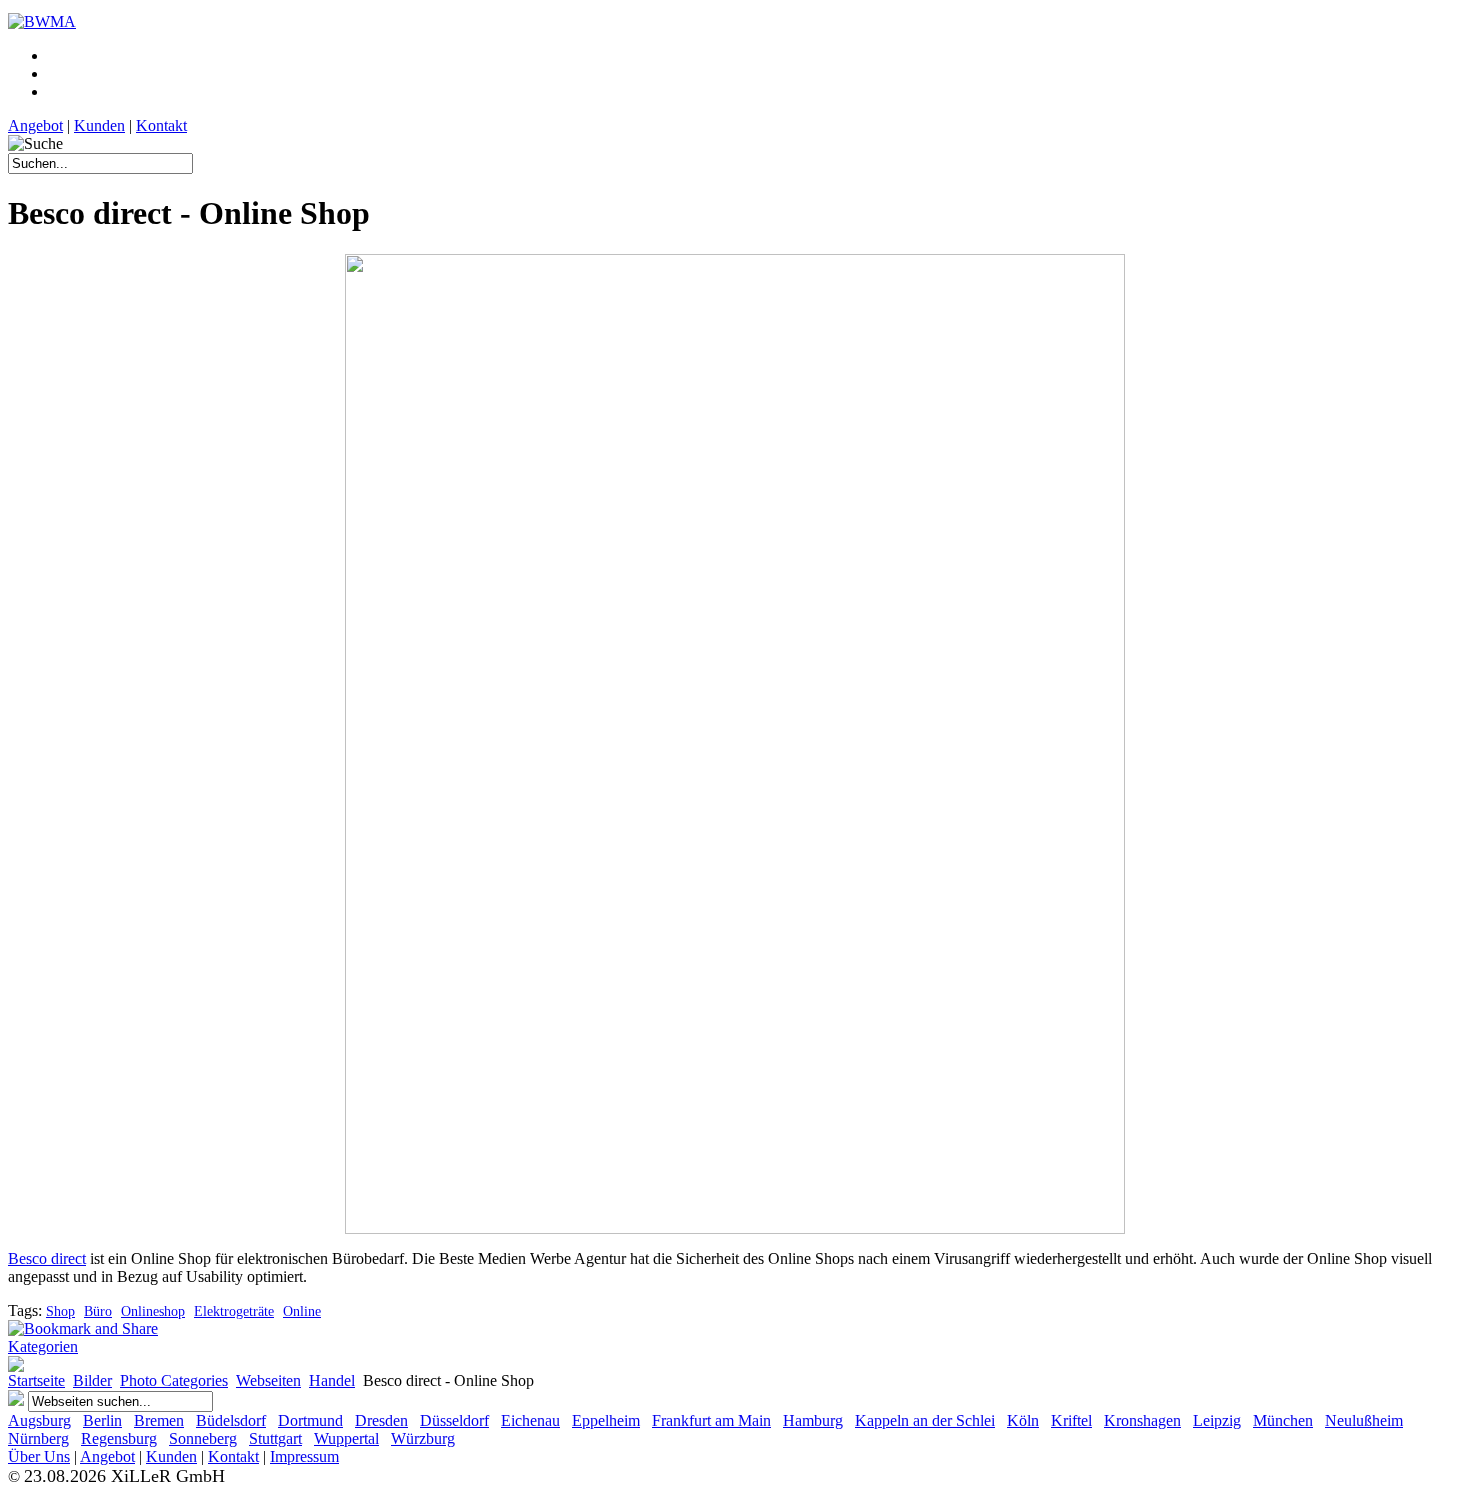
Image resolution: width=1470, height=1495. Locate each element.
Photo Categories (174, 1380)
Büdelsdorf (231, 1420)
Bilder (92, 1380)
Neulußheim (1364, 1420)
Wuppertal (346, 1438)
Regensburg (119, 1438)
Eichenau (530, 1420)
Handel (332, 1380)
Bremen (159, 1420)
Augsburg (39, 1420)
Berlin (102, 1420)
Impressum (304, 1456)
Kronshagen (1142, 1420)
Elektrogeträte (234, 1311)
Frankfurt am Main (711, 1420)
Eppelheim (606, 1420)
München (1283, 1420)
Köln (1023, 1420)
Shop (60, 1311)
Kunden (99, 125)
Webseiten (268, 1380)
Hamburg (813, 1420)
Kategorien (43, 1346)
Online (302, 1311)
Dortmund (310, 1420)
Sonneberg (203, 1438)
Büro (98, 1311)
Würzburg (423, 1438)
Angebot (35, 125)
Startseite (36, 1380)
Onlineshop (153, 1311)
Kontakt (161, 125)
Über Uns (39, 1456)
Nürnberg (38, 1438)
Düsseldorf (454, 1420)
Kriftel (1071, 1420)
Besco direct (47, 1258)
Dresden (381, 1420)
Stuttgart (275, 1438)
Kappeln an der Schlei (925, 1420)
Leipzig (1217, 1420)
